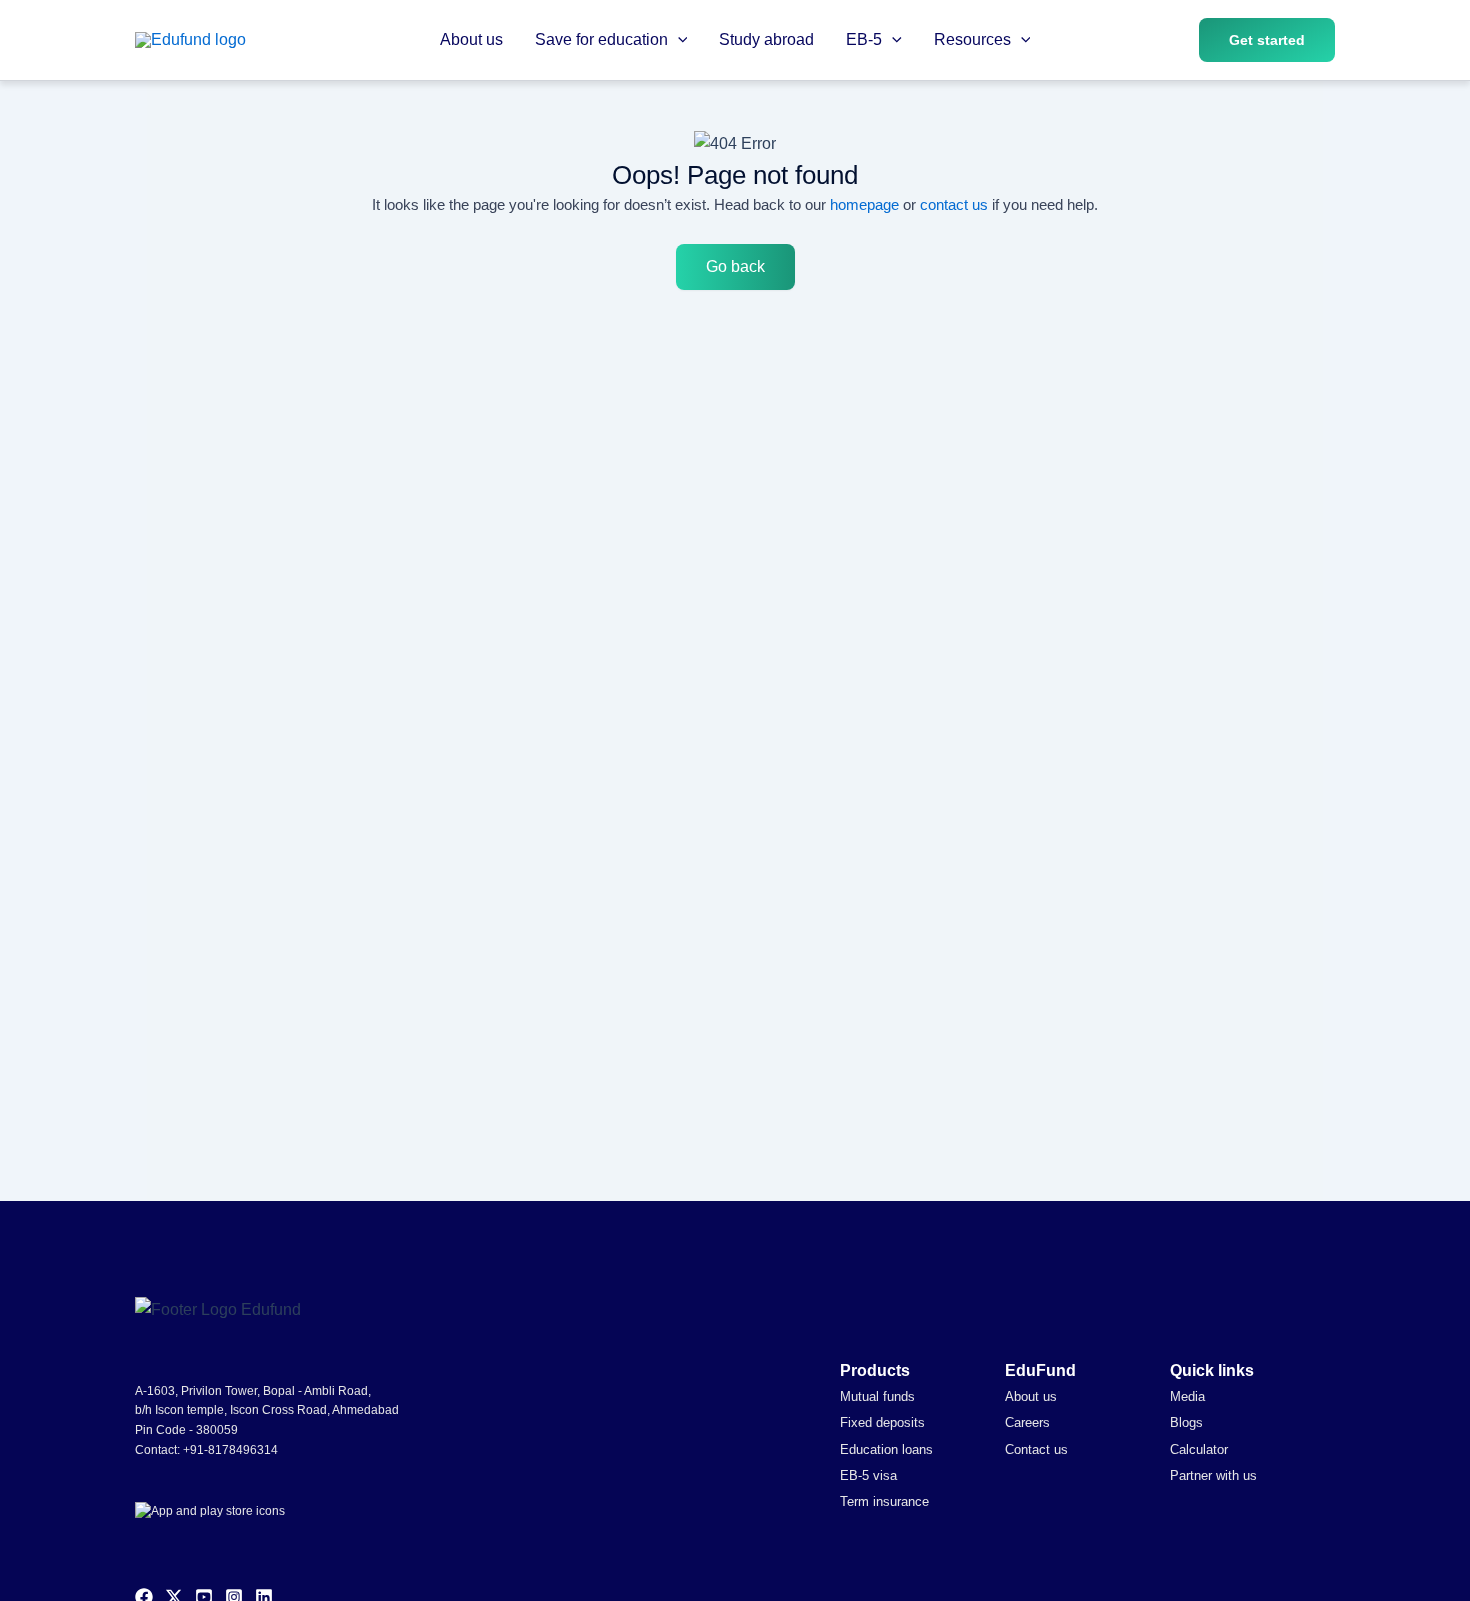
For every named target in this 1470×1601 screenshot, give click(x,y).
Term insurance (884, 1501)
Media (1187, 1396)
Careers (1027, 1422)
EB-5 (864, 39)
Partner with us (1213, 1475)
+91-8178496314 (230, 1450)
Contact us (1036, 1449)
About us (471, 39)
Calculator (1199, 1449)
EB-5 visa (868, 1475)
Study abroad (766, 39)
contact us (954, 204)
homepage (864, 204)
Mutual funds (877, 1396)
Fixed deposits (882, 1422)
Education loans (886, 1449)
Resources (972, 39)
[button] (678, 40)
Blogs (1186, 1422)
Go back (735, 266)
